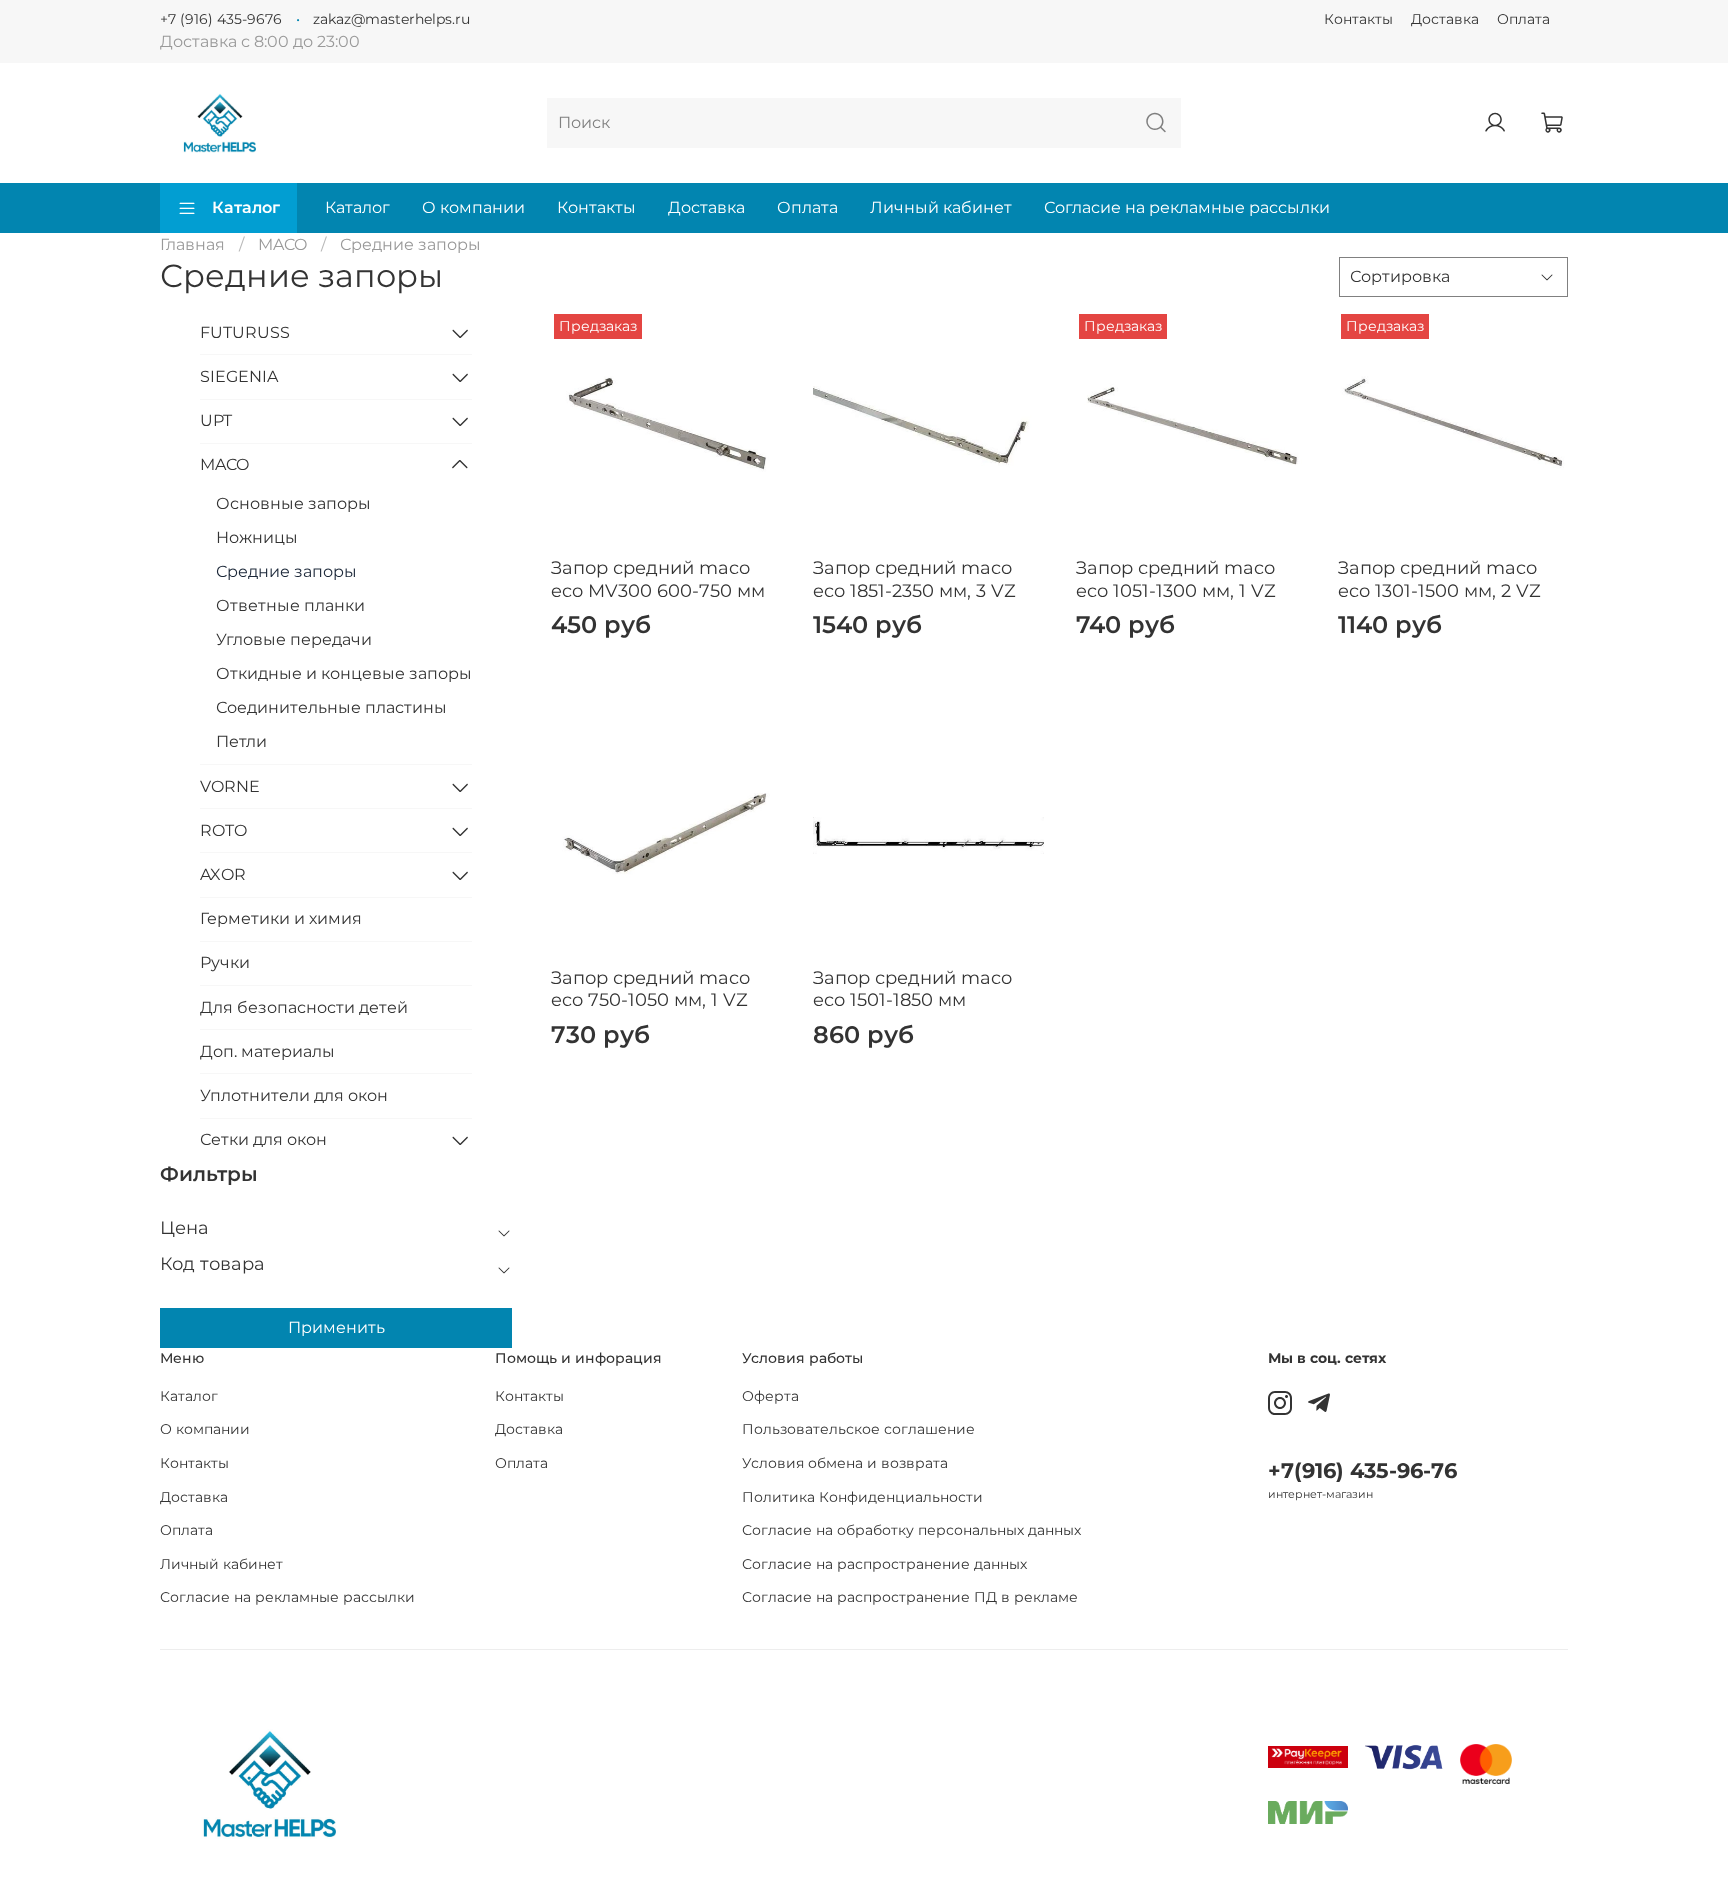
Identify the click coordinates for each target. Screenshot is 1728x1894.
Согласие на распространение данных (884, 1564)
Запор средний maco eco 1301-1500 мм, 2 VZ (1439, 579)
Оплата (1523, 19)
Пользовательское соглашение (858, 1429)
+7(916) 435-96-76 (1362, 1470)
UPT (216, 420)
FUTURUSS (245, 332)
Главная (192, 244)
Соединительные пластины (331, 707)
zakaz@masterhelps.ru (391, 19)
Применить (336, 1327)
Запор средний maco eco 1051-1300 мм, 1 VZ (1176, 579)
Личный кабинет (941, 207)
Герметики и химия (281, 918)
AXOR (223, 874)
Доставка (1445, 19)
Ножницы (257, 537)
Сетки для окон (263, 1139)
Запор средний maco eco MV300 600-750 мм (658, 579)
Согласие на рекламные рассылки (1187, 207)
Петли (241, 741)
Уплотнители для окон (294, 1095)
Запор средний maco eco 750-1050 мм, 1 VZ (650, 989)
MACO (282, 244)
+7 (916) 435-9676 (221, 19)
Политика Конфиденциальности (862, 1497)
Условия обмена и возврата (845, 1463)
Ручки (225, 962)
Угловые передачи (294, 639)
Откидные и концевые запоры (344, 673)
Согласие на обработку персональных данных (911, 1530)
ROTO (223, 830)
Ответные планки (290, 605)
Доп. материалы (267, 1051)
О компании (473, 207)
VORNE (230, 786)
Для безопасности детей (304, 1007)
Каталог (246, 207)
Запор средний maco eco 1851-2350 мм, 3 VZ (914, 579)
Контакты (1358, 19)
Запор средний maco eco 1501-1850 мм (912, 989)
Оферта (770, 1396)
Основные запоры (293, 503)
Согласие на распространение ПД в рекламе (910, 1597)
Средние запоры (286, 571)
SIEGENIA (239, 376)
